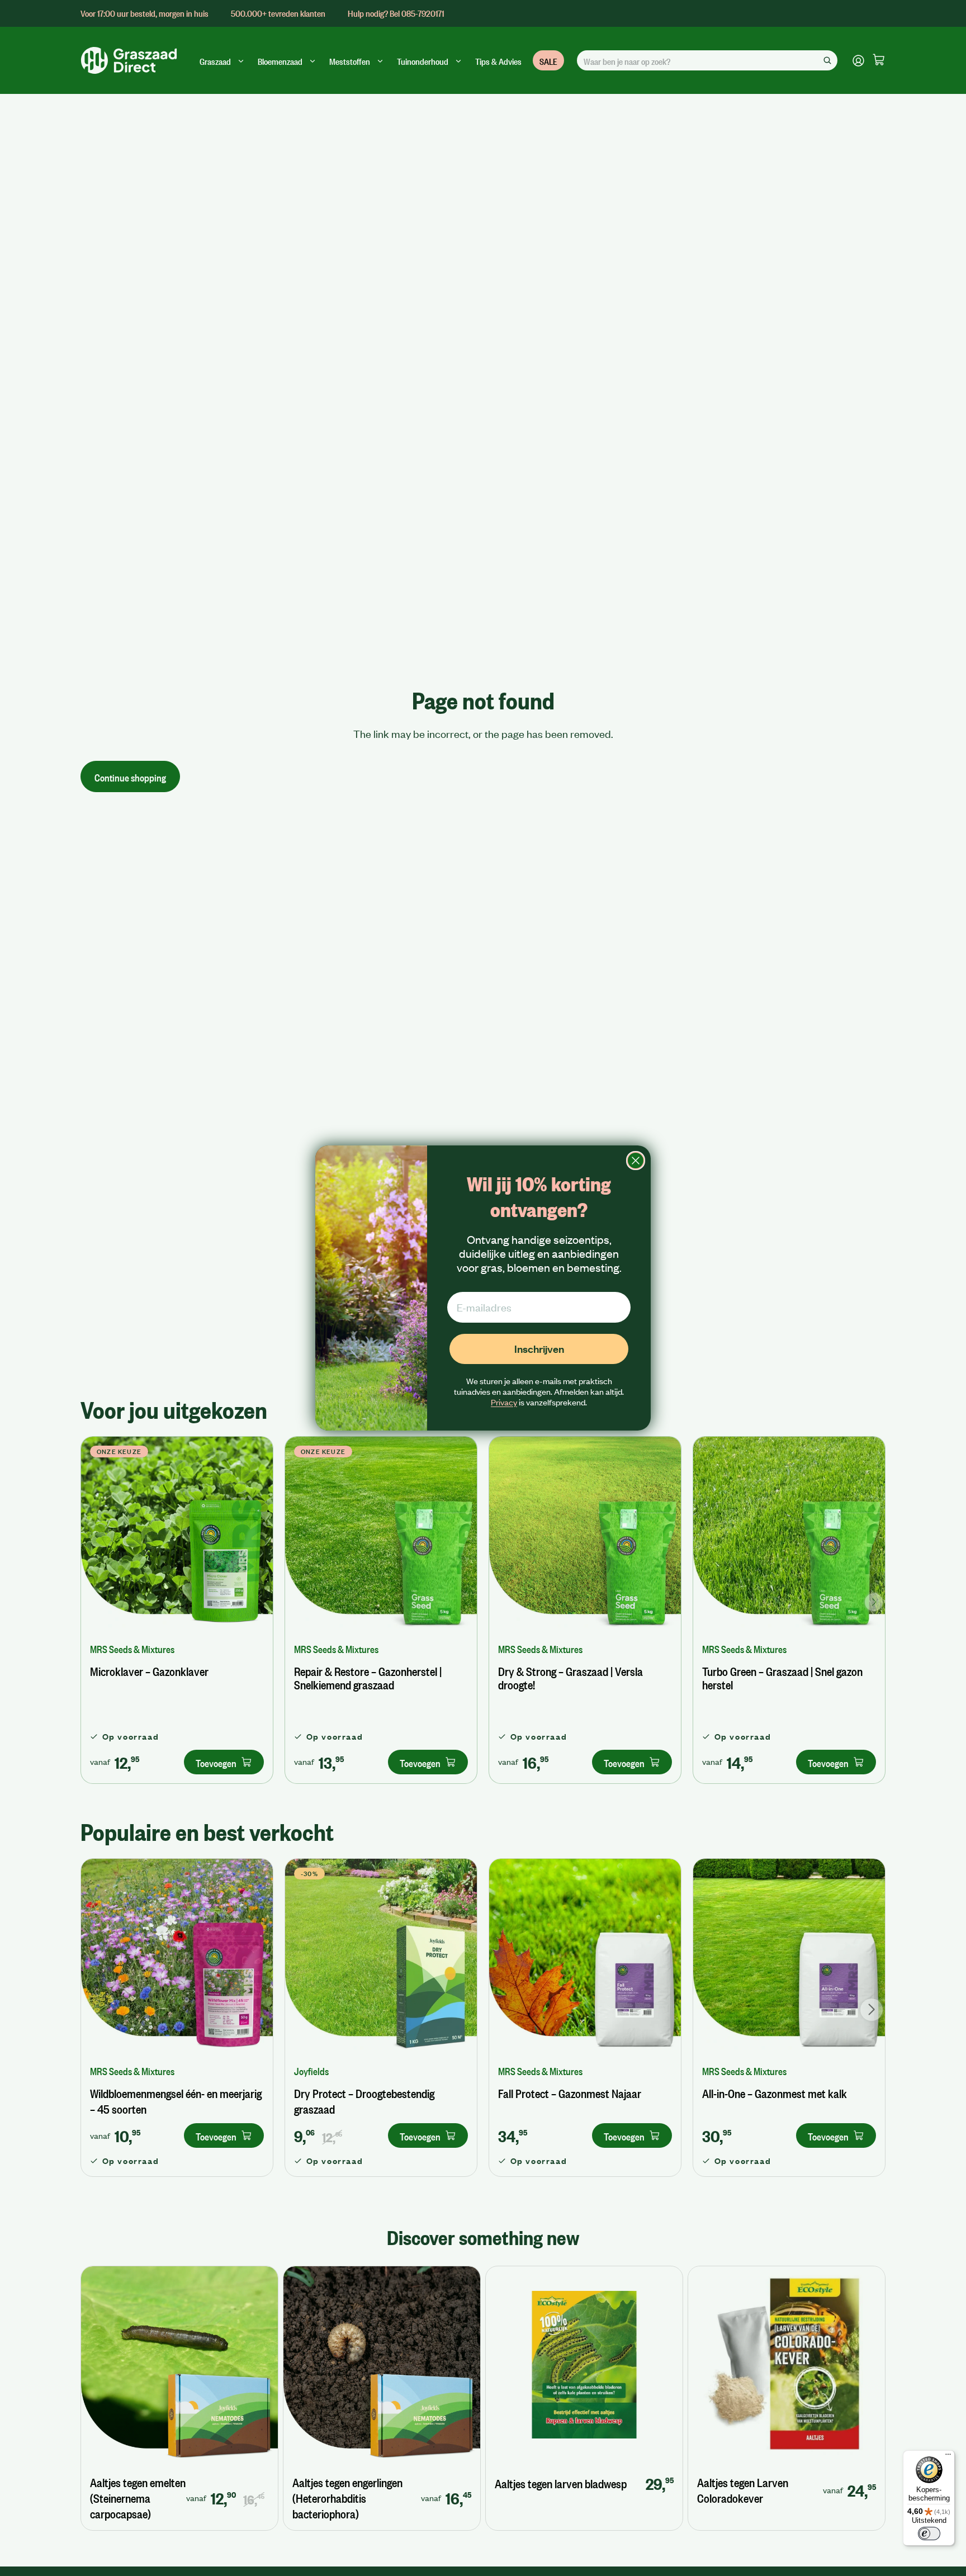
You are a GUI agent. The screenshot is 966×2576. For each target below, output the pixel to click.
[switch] (929, 2534)
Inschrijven (539, 1349)
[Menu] (948, 2457)
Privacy (504, 1402)
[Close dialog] (636, 1161)
